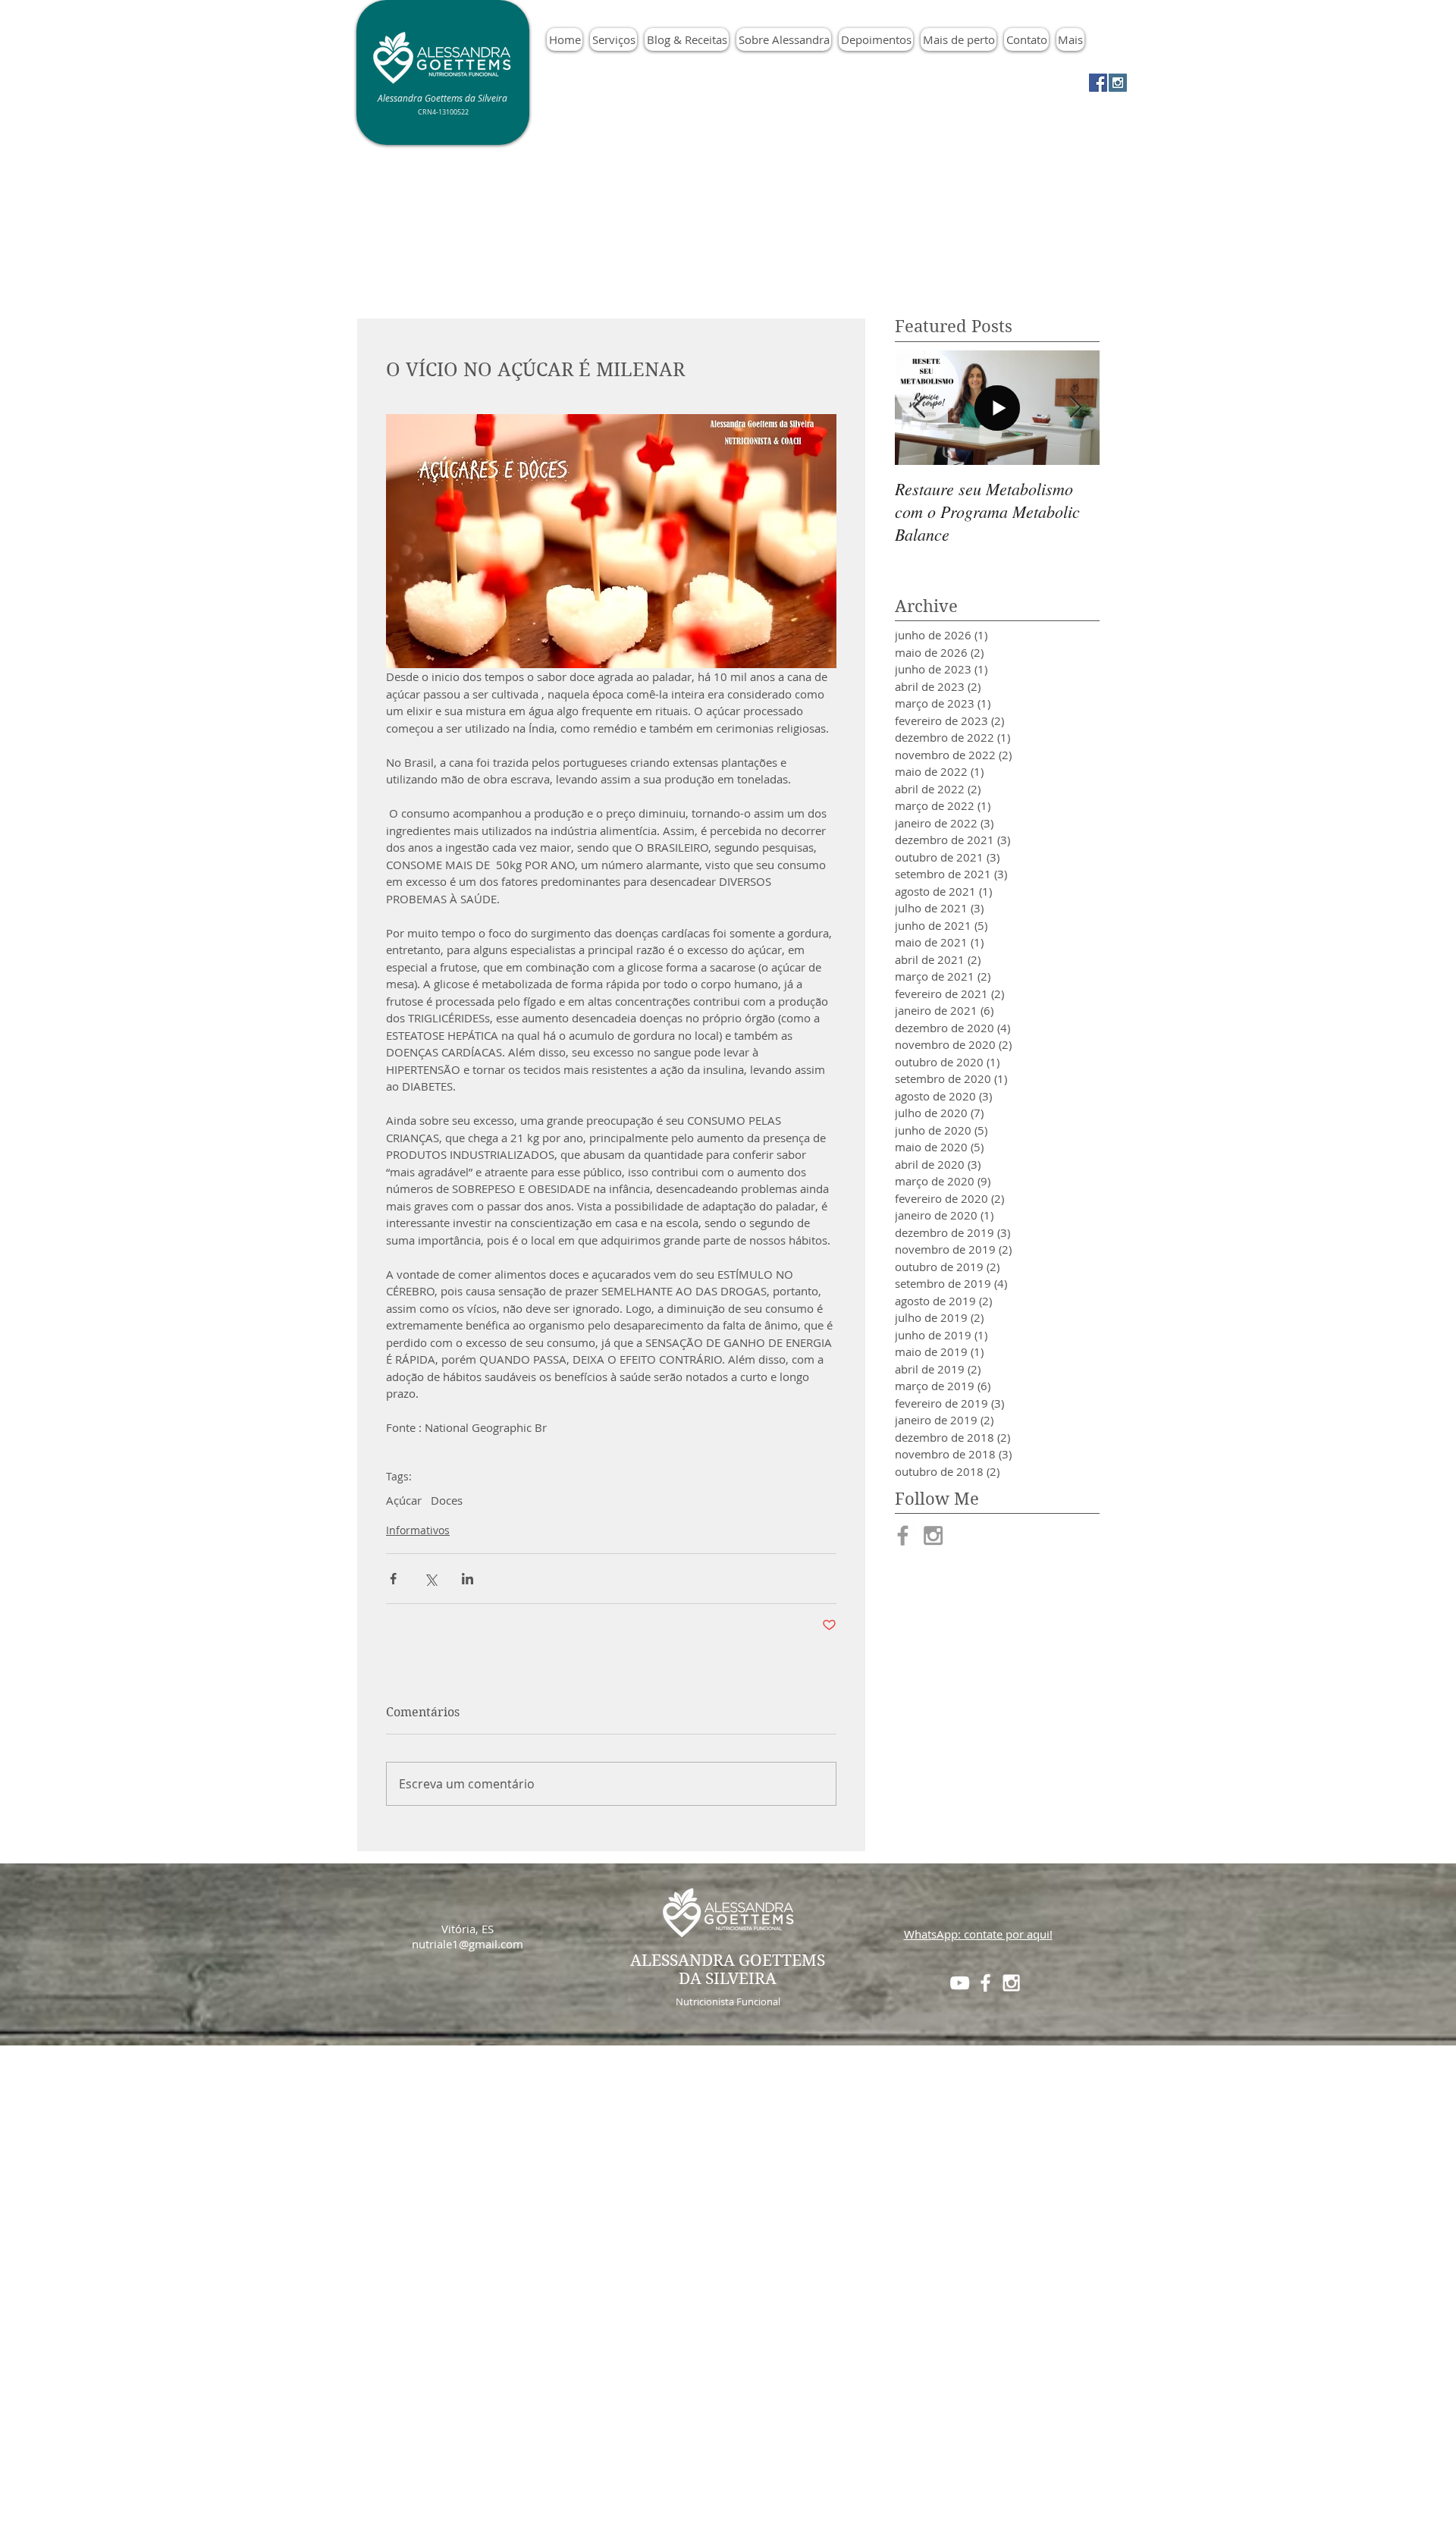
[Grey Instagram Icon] (933, 1535)
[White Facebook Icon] (985, 1983)
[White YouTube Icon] (960, 1983)
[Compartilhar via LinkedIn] (468, 1579)
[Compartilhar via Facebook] (393, 1579)
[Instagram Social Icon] (1118, 83)
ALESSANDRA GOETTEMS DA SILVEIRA (728, 1970)
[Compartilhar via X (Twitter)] (430, 1579)
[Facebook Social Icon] (1098, 83)
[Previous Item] (919, 408)
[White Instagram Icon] (1011, 1983)
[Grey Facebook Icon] (903, 1535)
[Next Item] (1075, 408)
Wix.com (832, 2315)
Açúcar (404, 1500)
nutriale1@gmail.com (468, 1944)
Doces (447, 1500)
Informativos (418, 1530)
